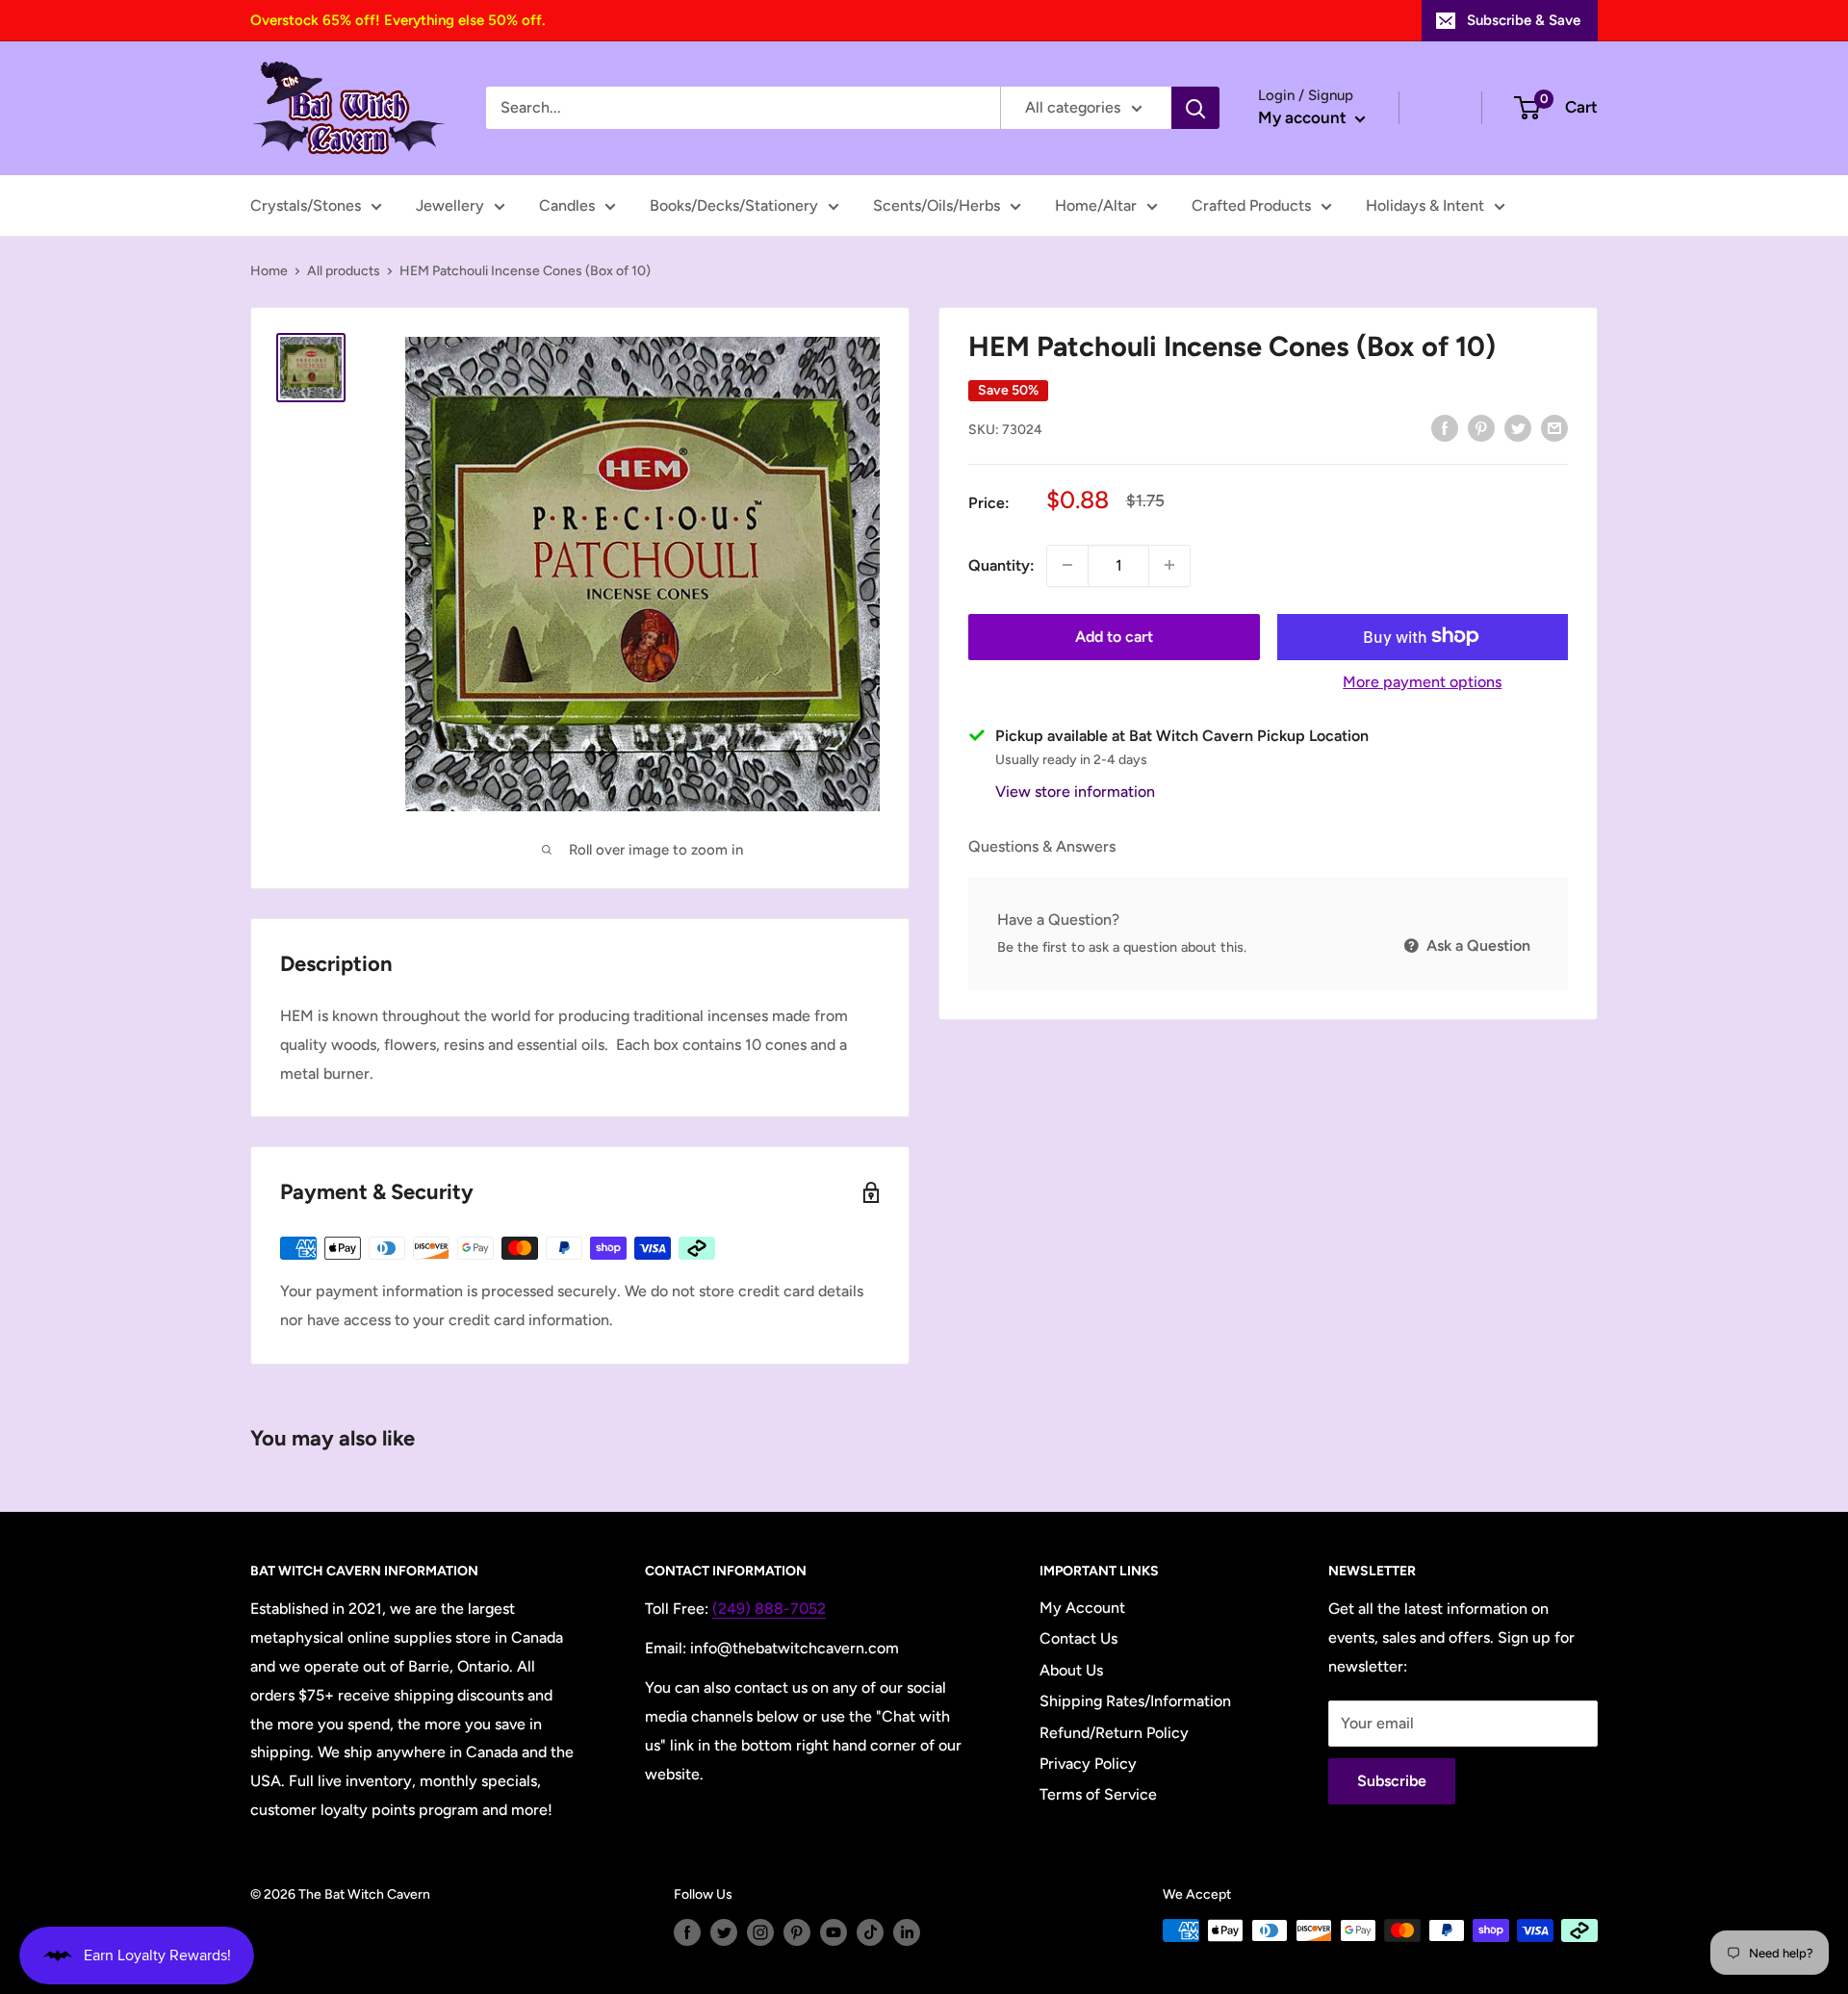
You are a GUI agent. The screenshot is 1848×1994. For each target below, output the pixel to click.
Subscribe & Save (1524, 20)
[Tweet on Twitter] (1518, 427)
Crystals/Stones (306, 205)
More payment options (1422, 681)
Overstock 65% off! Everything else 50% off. (398, 20)
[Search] (1195, 108)
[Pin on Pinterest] (1481, 427)
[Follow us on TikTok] (870, 1932)
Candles (567, 205)
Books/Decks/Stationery (734, 205)
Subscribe (1392, 1781)
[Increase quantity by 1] (1169, 565)
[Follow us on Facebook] (687, 1932)
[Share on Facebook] (1445, 427)
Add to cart (1114, 636)
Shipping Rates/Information (1135, 1701)
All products (344, 271)
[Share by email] (1554, 427)
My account (1304, 117)
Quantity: (1001, 564)
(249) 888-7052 (769, 1609)
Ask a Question (1476, 946)
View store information (1075, 791)
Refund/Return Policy (1114, 1733)
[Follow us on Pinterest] (797, 1932)
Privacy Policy (1088, 1764)
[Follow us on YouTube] (834, 1932)
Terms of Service (1098, 1794)
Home (269, 271)
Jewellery (450, 205)
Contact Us (1078, 1638)
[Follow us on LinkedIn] (907, 1932)
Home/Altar (1096, 205)
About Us (1071, 1670)
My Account (1082, 1608)
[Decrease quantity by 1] (1067, 565)
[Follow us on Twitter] (724, 1932)
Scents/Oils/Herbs (937, 205)
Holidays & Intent (1425, 205)
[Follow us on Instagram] (760, 1932)
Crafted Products (1251, 205)
